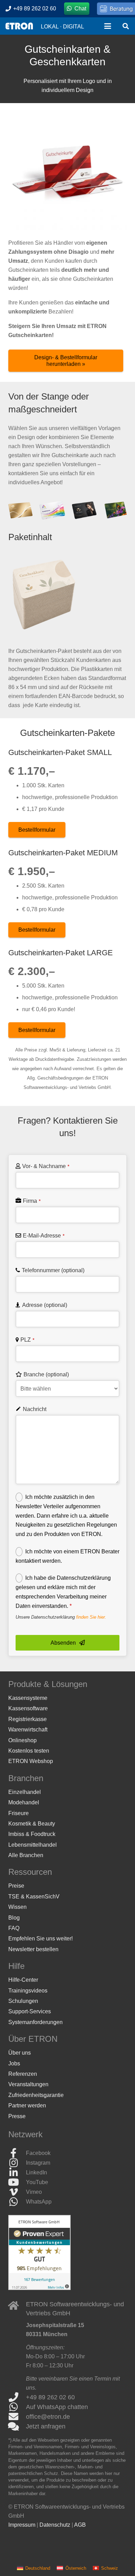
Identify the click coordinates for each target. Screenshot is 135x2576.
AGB (80, 2524)
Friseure (19, 1813)
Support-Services (30, 2011)
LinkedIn (37, 2172)
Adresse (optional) (45, 1305)
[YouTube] (17, 2182)
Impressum (22, 2524)
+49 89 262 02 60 (50, 2397)
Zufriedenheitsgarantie (36, 2095)
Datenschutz (55, 2524)
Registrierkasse (28, 1719)
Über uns (20, 2053)
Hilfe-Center (23, 1980)
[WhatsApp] (17, 2202)
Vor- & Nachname (46, 1166)
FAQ (14, 1928)
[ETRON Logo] (19, 26)
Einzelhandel (25, 1792)
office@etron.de (48, 2416)
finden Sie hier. (91, 1617)
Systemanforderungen (35, 2022)
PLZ (27, 1340)
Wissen (17, 1907)
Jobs (14, 2063)
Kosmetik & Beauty (32, 1823)
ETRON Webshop (31, 1761)
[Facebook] (17, 2153)
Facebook (38, 2153)
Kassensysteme (28, 1698)
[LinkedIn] (17, 2173)
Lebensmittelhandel (33, 1844)
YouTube (37, 2182)
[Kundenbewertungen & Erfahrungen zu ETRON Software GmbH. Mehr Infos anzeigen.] (39, 2288)
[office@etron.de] (17, 2416)
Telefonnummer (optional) (53, 1270)
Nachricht (35, 1409)
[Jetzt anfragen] (17, 2426)
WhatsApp (39, 2202)
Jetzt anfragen (46, 2426)
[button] (108, 26)
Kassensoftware (28, 1708)
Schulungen (23, 2001)
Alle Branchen (26, 1855)
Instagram (38, 2163)
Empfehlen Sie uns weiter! (40, 1939)
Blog (14, 1917)
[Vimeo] (17, 2192)
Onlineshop (22, 1740)
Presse (17, 2116)
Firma (32, 1201)
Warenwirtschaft (28, 1730)
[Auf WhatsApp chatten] (17, 2407)
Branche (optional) (46, 1374)
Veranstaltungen (28, 2084)
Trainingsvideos (28, 1990)
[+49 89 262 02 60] (17, 2397)
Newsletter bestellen (33, 1949)
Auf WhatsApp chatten (57, 2407)
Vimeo (34, 2192)
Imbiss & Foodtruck (32, 1834)
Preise (16, 1886)
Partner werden (27, 2105)
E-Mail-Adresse (44, 1236)
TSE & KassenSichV (34, 1896)
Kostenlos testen (29, 1751)
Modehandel (24, 1802)
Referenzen (23, 2074)
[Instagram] (17, 2163)
